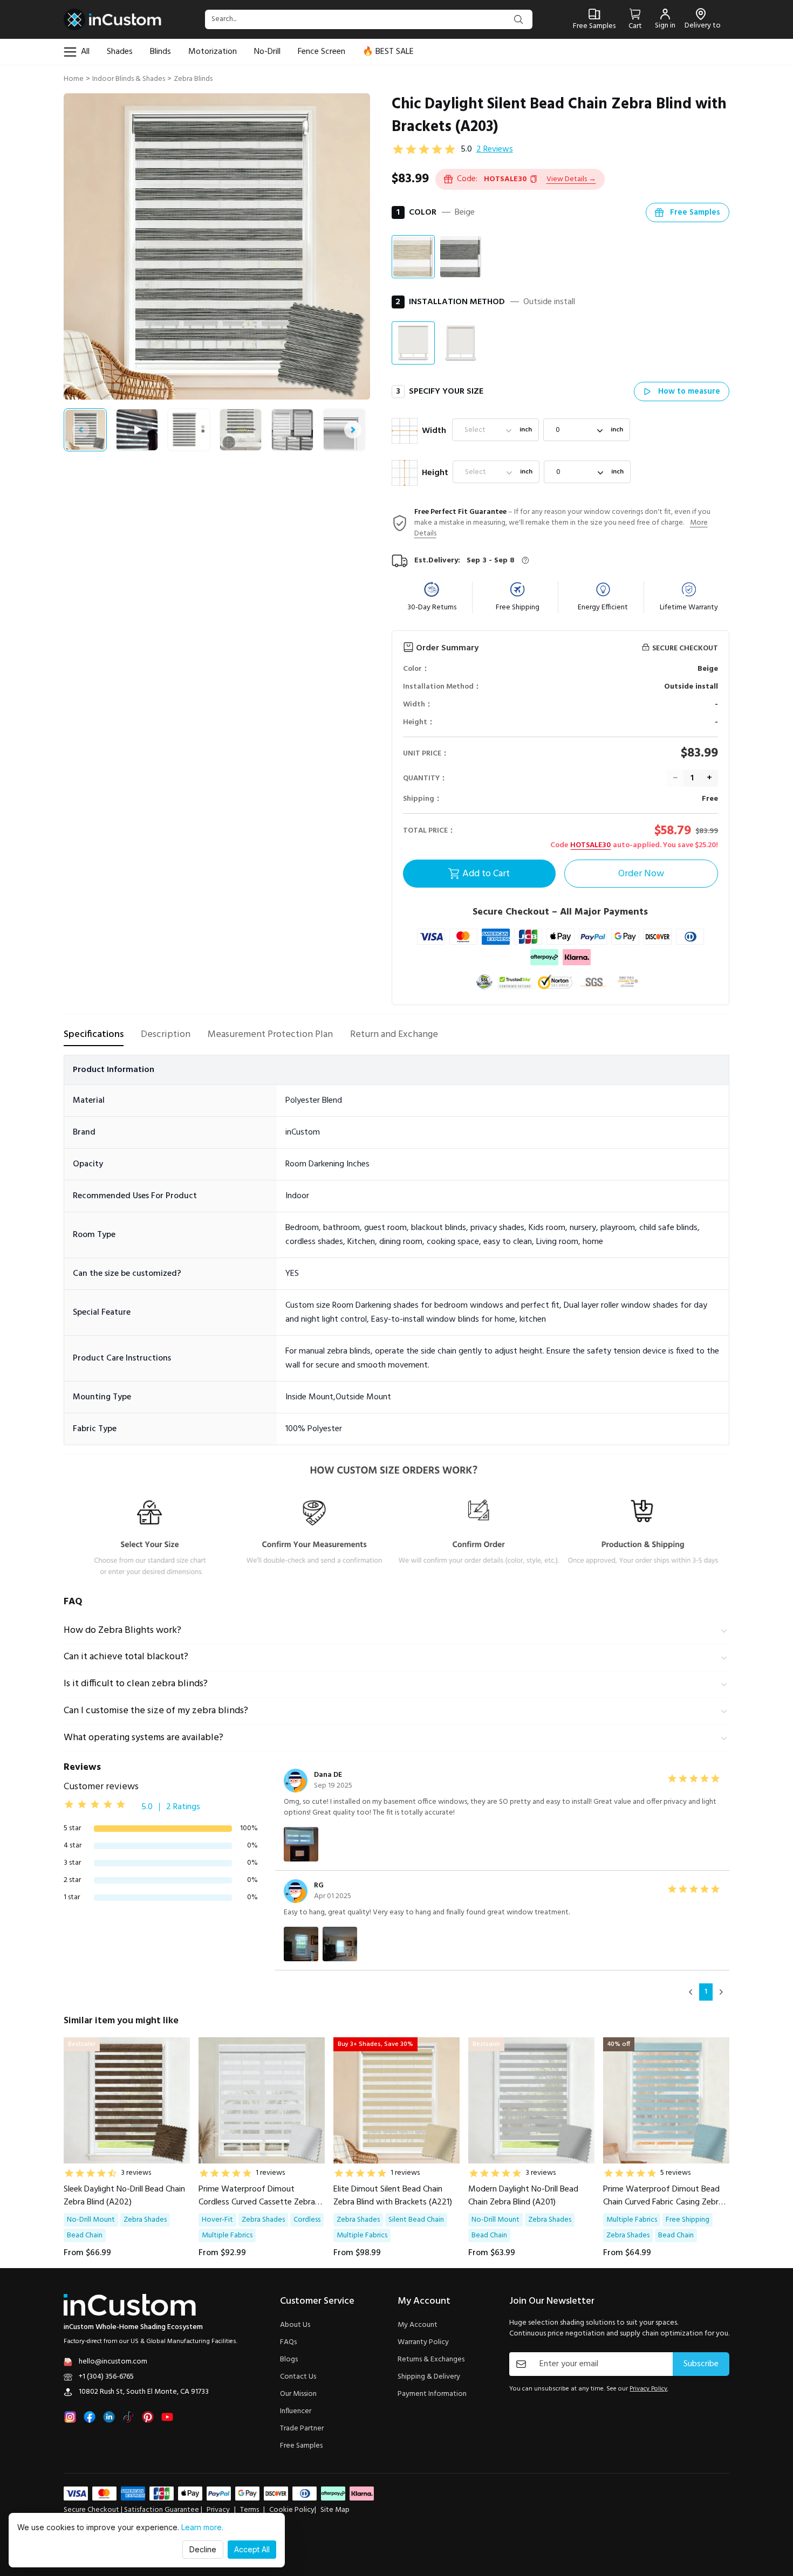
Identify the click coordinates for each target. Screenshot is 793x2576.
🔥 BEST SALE (388, 52)
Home (74, 79)
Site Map (335, 2510)
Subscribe (701, 2364)
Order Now (641, 874)
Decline (203, 2549)
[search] (518, 19)
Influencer (296, 2412)
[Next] (721, 1992)
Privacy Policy (648, 2389)
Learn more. (202, 2527)
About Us (295, 2325)
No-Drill (267, 52)
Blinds (160, 52)
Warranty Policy (423, 2343)
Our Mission (298, 2394)
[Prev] (691, 1992)
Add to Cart (486, 874)
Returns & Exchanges (431, 2360)
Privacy (218, 2510)
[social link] (70, 2417)
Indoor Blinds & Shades (129, 79)
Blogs (289, 2360)
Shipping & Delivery (429, 2377)
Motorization (213, 52)
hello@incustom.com (113, 2362)
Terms (249, 2510)
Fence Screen (322, 52)
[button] (571, 179)
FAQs (288, 2343)
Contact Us (298, 2377)
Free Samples (301, 2446)
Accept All (252, 2549)
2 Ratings (183, 1807)
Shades (120, 52)
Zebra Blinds (193, 79)
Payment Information (432, 2394)
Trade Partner (302, 2429)
